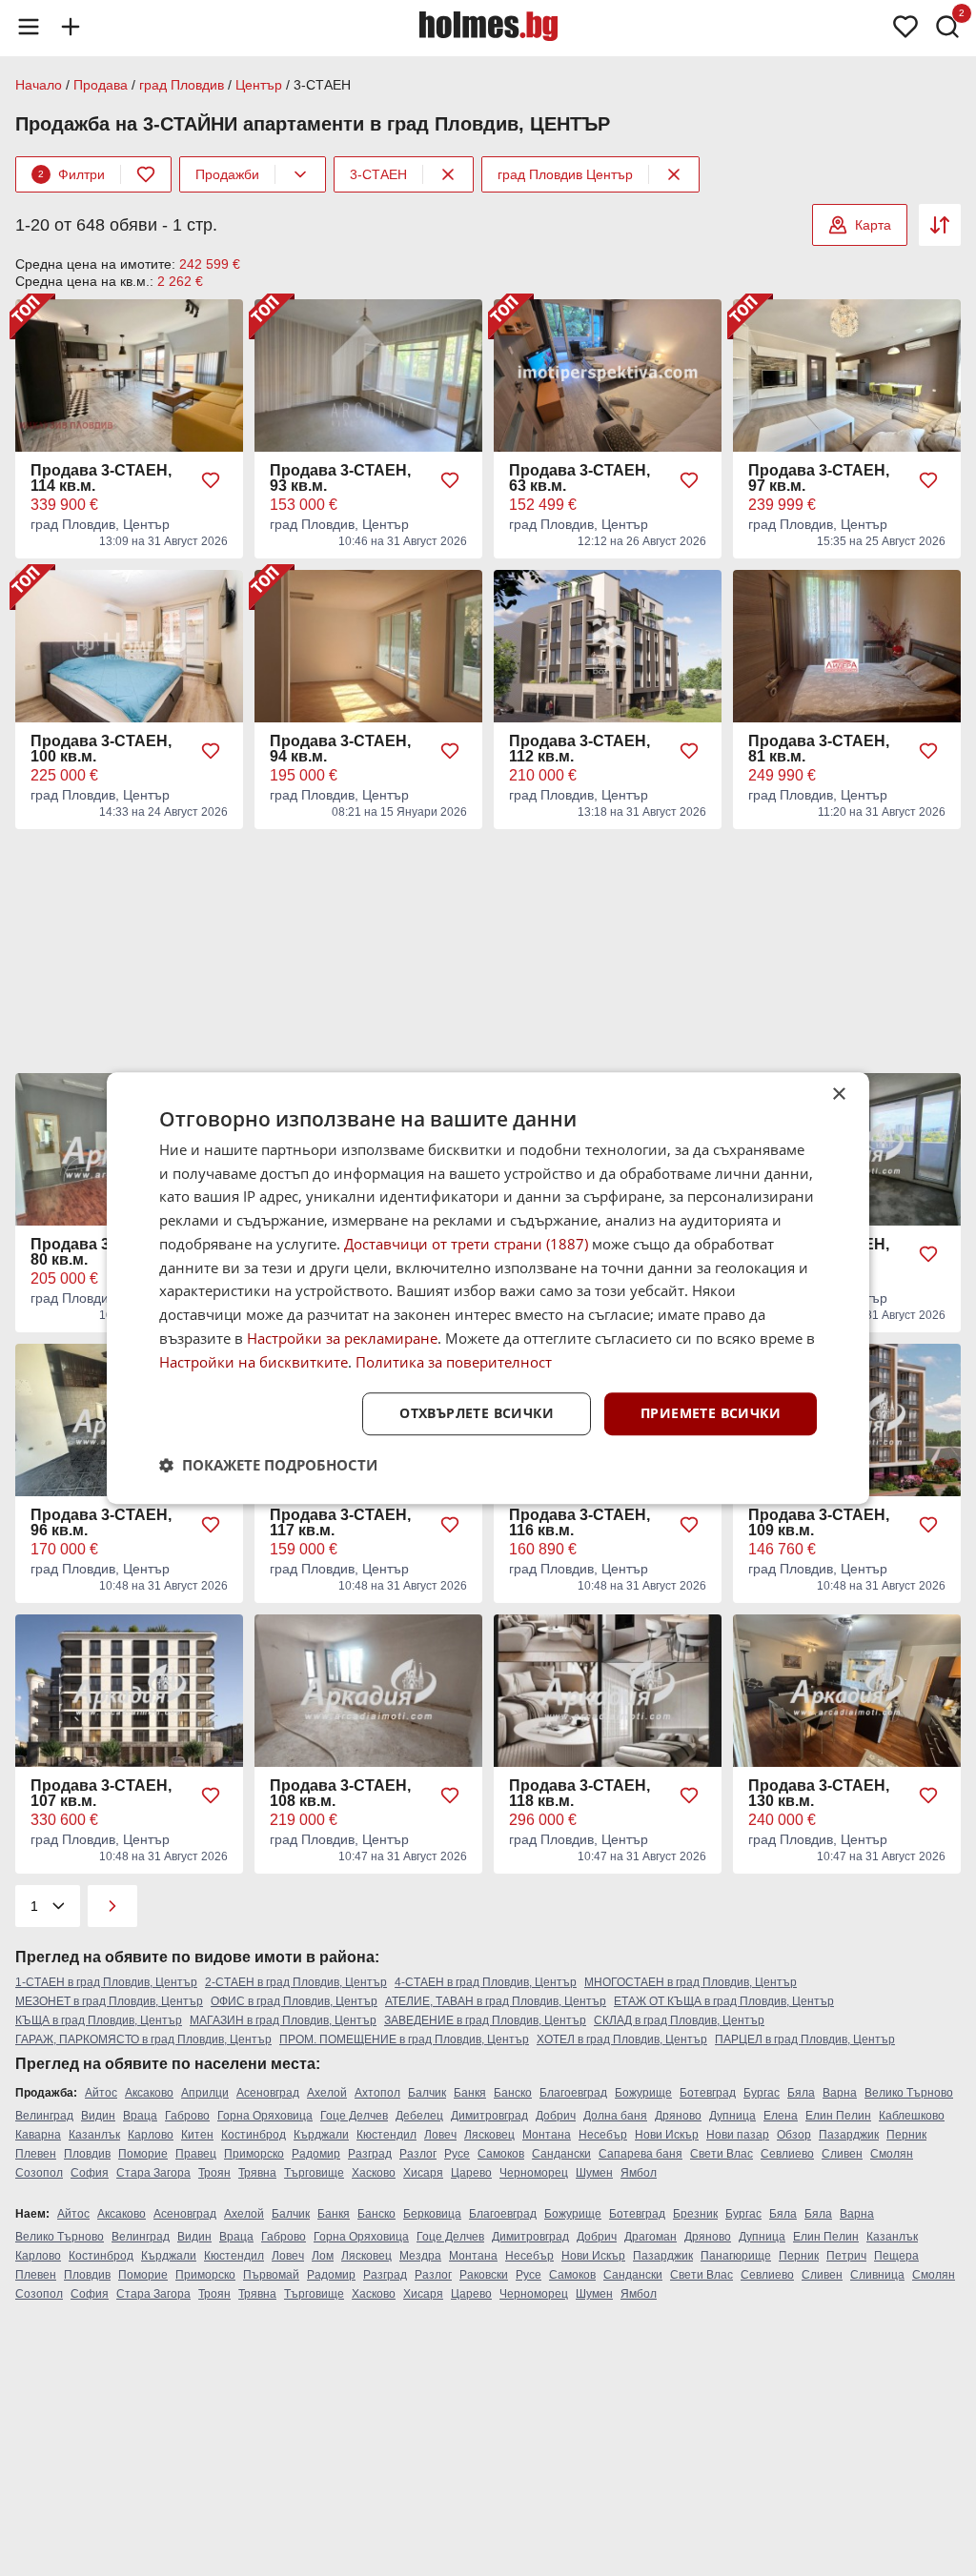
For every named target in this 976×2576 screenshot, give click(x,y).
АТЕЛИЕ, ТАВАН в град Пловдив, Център (496, 2001)
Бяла (801, 2093)
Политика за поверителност (454, 1362)
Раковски (484, 2275)
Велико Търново (909, 2093)
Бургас (762, 2093)
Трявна (257, 2173)
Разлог (418, 2154)
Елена (781, 2116)
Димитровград (489, 2116)
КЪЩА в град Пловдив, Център (99, 2020)
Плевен (36, 2154)
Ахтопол (377, 2093)
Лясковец (489, 2135)
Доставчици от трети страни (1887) (466, 1244)
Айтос (101, 2093)
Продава (101, 85)
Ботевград (708, 2093)
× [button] (838, 1095)
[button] (268, 1465)
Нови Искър (667, 2135)
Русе (457, 2154)
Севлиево (787, 2154)
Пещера (896, 2256)
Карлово (151, 2135)
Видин (98, 2116)
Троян (214, 2173)
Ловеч (440, 2135)
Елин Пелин (838, 2116)
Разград (370, 2154)
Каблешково (912, 2116)
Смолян (892, 2154)
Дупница (732, 2116)
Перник (906, 2135)
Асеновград (268, 2093)
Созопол (39, 2173)
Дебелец (419, 2116)
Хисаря (423, 2173)
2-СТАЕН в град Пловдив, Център (296, 1982)
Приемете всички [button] (711, 1414)
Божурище (643, 2093)
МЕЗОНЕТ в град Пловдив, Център (109, 2001)
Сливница (877, 2275)
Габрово (187, 2116)
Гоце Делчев (354, 2116)
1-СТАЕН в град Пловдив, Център (106, 1982)
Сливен (842, 2154)
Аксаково (149, 2093)
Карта (873, 225)
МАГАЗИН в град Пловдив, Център (283, 2020)
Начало (39, 85)
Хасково (374, 2173)
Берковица (432, 2214)
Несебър (603, 2135)
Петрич (846, 2256)
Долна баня (615, 2116)
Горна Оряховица (265, 2116)
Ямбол (639, 2173)
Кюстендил (386, 2135)
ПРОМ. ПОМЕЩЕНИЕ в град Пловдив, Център (404, 2039)
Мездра (420, 2256)
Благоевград (573, 2093)
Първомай (271, 2275)
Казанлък (94, 2135)
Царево (471, 2173)
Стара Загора (153, 2173)
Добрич (556, 2116)
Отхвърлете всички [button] (477, 1414)
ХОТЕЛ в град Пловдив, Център (622, 2039)
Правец (196, 2154)
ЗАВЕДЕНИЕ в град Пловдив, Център (485, 2020)
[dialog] (488, 1288)
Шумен (594, 2173)
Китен (197, 2135)
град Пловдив (182, 85)
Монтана (547, 2135)
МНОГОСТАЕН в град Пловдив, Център (691, 1982)
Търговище (314, 2173)
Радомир (316, 2154)
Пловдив (87, 2154)
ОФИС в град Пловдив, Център (294, 2001)
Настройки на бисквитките (254, 1362)
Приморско (254, 2154)
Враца (140, 2116)
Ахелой (327, 2093)
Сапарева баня (640, 2154)
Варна (840, 2093)
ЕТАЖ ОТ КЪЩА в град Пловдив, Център (724, 2001)
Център (259, 85)
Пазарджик (849, 2135)
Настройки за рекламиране (342, 1338)
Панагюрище (736, 2256)
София (90, 2173)
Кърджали (321, 2135)
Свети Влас (722, 2154)
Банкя (470, 2093)
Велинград (44, 2116)
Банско (513, 2093)
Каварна (38, 2135)
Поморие (143, 2154)
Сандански (561, 2154)
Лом (323, 2256)
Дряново (678, 2116)
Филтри (71, 174)
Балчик (427, 2093)
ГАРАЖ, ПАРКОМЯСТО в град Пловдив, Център (143, 2039)
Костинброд (254, 2135)
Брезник (695, 2214)
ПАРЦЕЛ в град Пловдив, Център (805, 2039)
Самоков (501, 2154)
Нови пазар (738, 2135)
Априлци (205, 2093)
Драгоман (651, 2237)
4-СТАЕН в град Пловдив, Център (486, 1982)
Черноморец (534, 2173)
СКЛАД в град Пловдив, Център (679, 2020)
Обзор (794, 2135)
